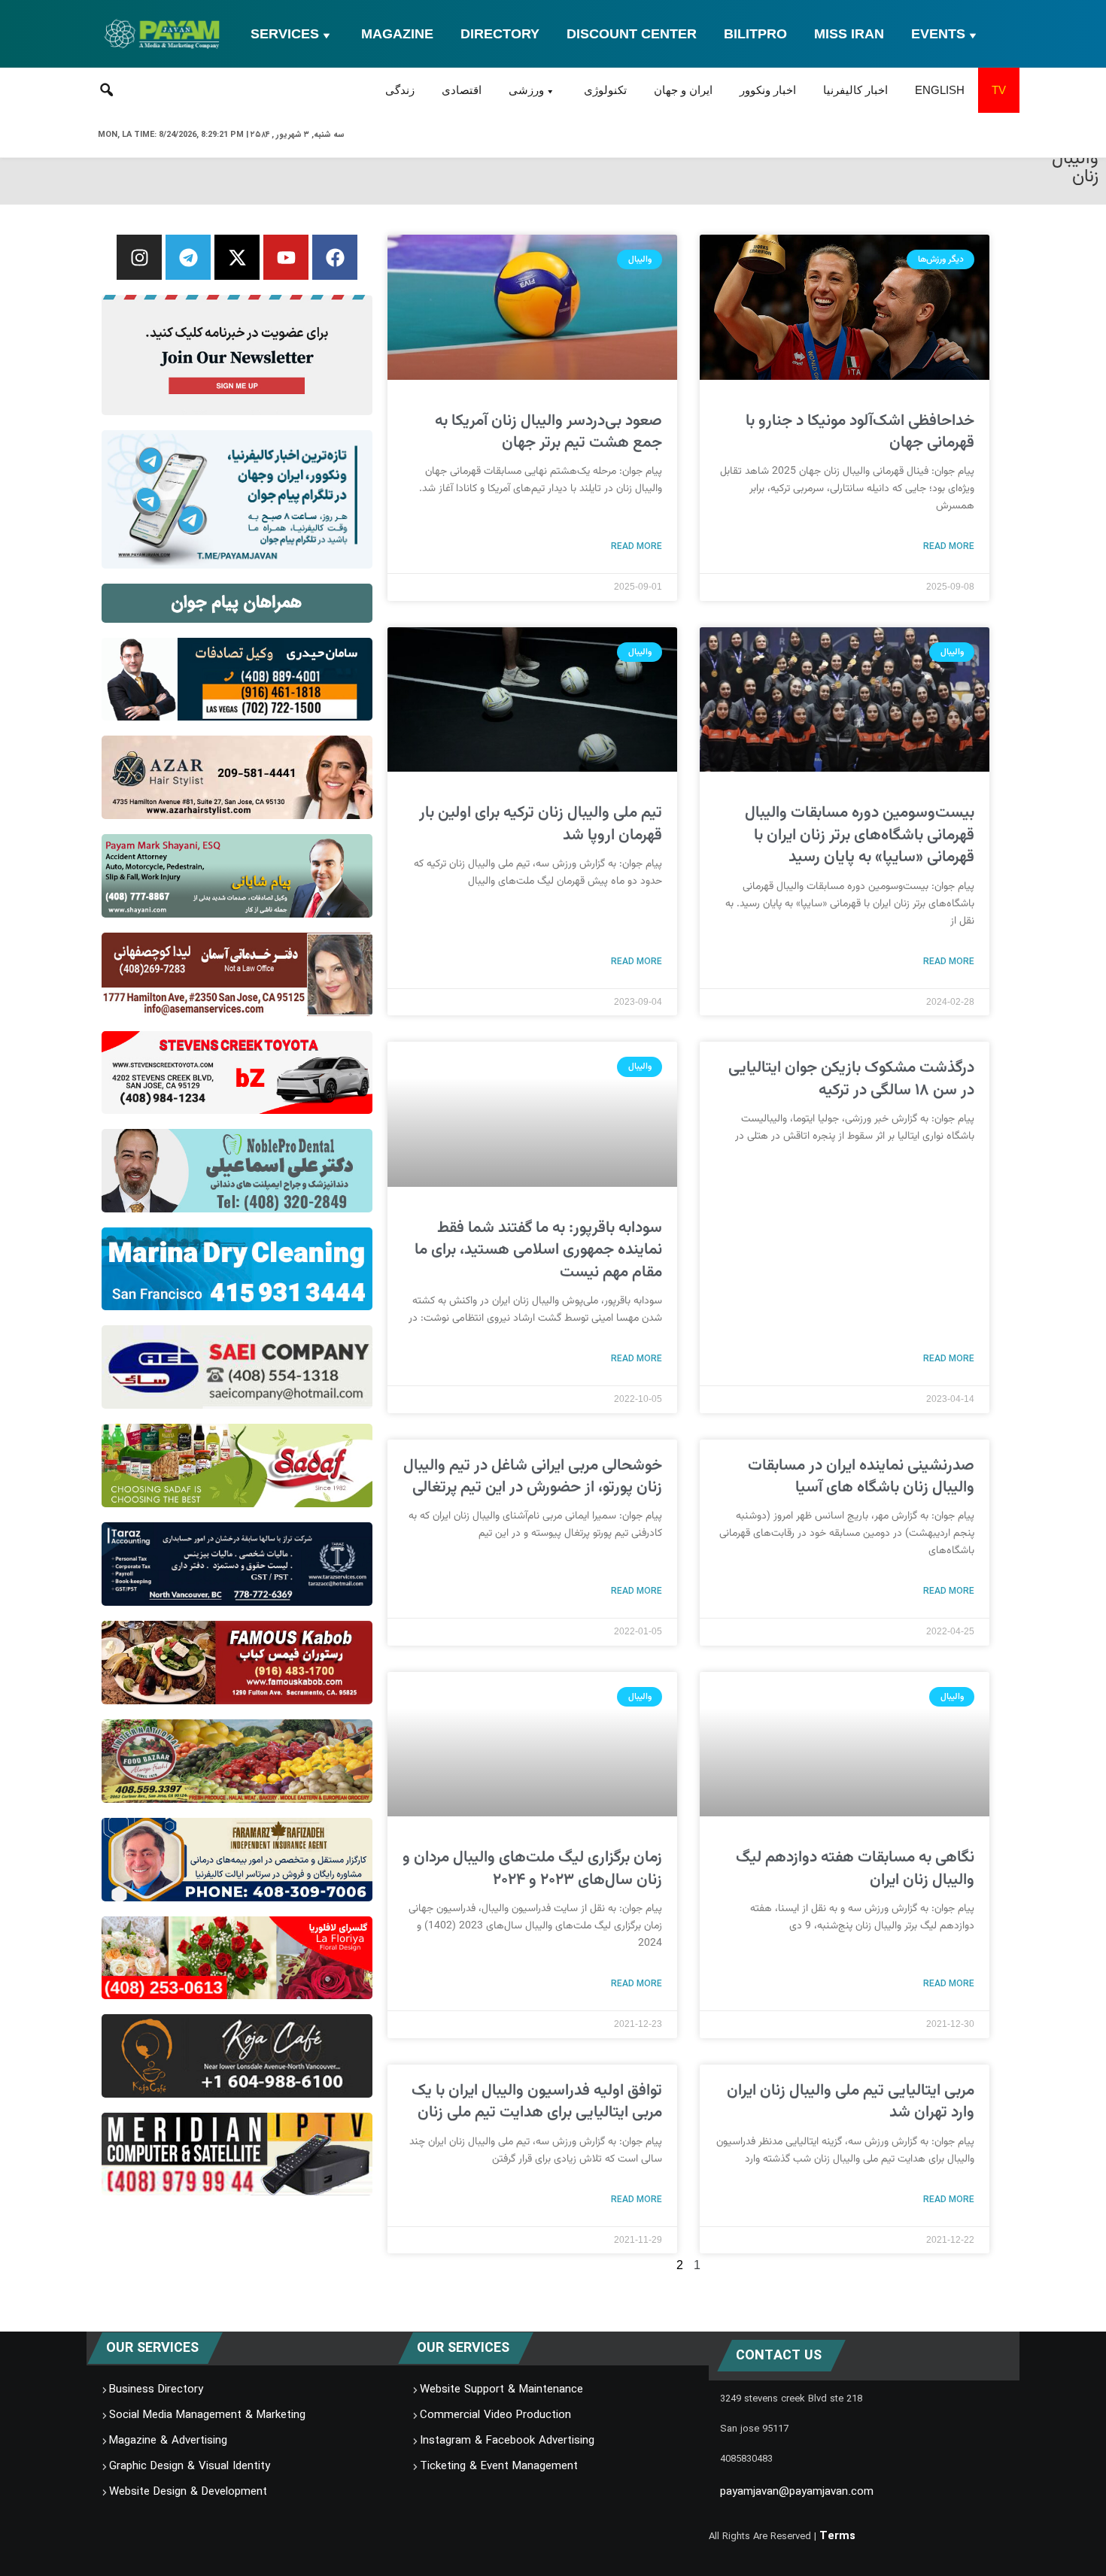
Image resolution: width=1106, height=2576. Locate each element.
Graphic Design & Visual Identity (190, 2466)
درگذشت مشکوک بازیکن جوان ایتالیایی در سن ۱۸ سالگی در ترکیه (851, 1079)
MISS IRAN (849, 34)
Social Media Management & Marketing (207, 2415)
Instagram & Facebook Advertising (507, 2441)
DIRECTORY (500, 34)
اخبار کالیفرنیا (855, 90)
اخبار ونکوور (768, 90)
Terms (837, 2536)
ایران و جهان (683, 90)
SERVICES (285, 34)
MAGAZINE (397, 34)
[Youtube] (286, 257)
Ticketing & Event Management (499, 2466)
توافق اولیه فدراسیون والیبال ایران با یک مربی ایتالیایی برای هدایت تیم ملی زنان (537, 2101)
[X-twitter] (237, 257)
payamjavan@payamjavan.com (797, 2492)
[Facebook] (335, 257)
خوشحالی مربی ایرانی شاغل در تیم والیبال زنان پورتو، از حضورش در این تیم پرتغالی (533, 1476)
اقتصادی (462, 90)
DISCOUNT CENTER (632, 34)
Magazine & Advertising (168, 2441)
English (940, 90)
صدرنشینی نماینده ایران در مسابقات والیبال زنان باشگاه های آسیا (861, 1476)
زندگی (400, 90)
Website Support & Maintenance (501, 2389)
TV (999, 90)
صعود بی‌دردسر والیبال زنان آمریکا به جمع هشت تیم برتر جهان (548, 432)
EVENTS (938, 34)
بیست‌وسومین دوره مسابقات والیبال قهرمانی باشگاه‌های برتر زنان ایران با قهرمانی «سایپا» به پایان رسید (860, 835)
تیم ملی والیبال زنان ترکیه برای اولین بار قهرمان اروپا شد (541, 824)
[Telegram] (188, 257)
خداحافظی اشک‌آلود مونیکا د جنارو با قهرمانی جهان (860, 432)
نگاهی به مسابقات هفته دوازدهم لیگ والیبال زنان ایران (855, 1868)
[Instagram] (139, 257)
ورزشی (526, 90)
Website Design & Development (188, 2492)
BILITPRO (755, 34)
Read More (949, 546)
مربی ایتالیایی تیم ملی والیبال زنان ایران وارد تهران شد (851, 2101)
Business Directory (156, 2389)
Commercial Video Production (495, 2415)
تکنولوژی (605, 90)
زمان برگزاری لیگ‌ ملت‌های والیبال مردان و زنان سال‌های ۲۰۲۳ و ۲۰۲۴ (532, 1868)
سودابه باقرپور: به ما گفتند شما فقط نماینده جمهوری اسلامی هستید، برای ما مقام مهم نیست (538, 1250)
